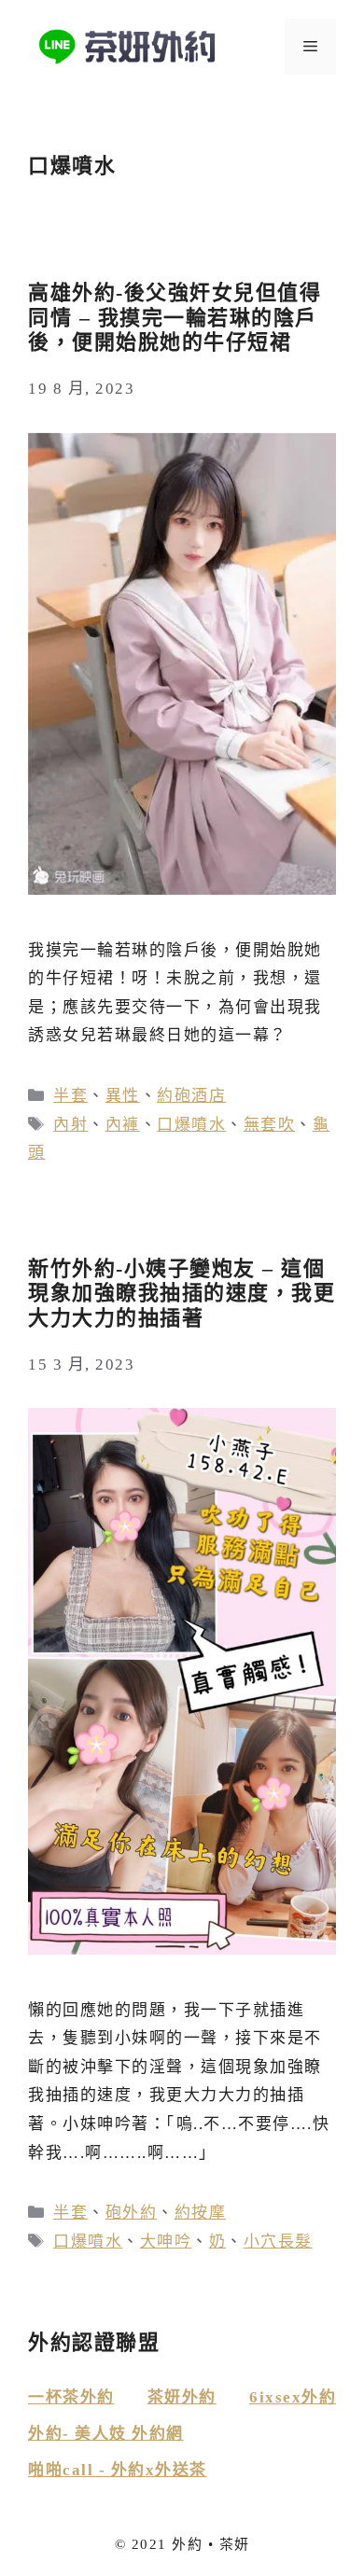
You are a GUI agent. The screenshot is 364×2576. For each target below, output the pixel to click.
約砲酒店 (191, 1096)
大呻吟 (166, 2242)
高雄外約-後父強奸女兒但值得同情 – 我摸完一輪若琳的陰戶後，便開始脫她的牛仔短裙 (175, 317)
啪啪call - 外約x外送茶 (118, 2470)
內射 (70, 1125)
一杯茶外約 (71, 2397)
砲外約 (132, 2213)
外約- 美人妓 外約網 (106, 2434)
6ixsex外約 (293, 2397)
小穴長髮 (278, 2242)
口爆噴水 (191, 1125)
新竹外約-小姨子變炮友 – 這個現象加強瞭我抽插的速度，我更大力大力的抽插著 (182, 1293)
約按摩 (201, 2213)
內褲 (123, 1125)
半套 (70, 1096)
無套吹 (270, 1125)
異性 (123, 1096)
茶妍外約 (182, 2397)
